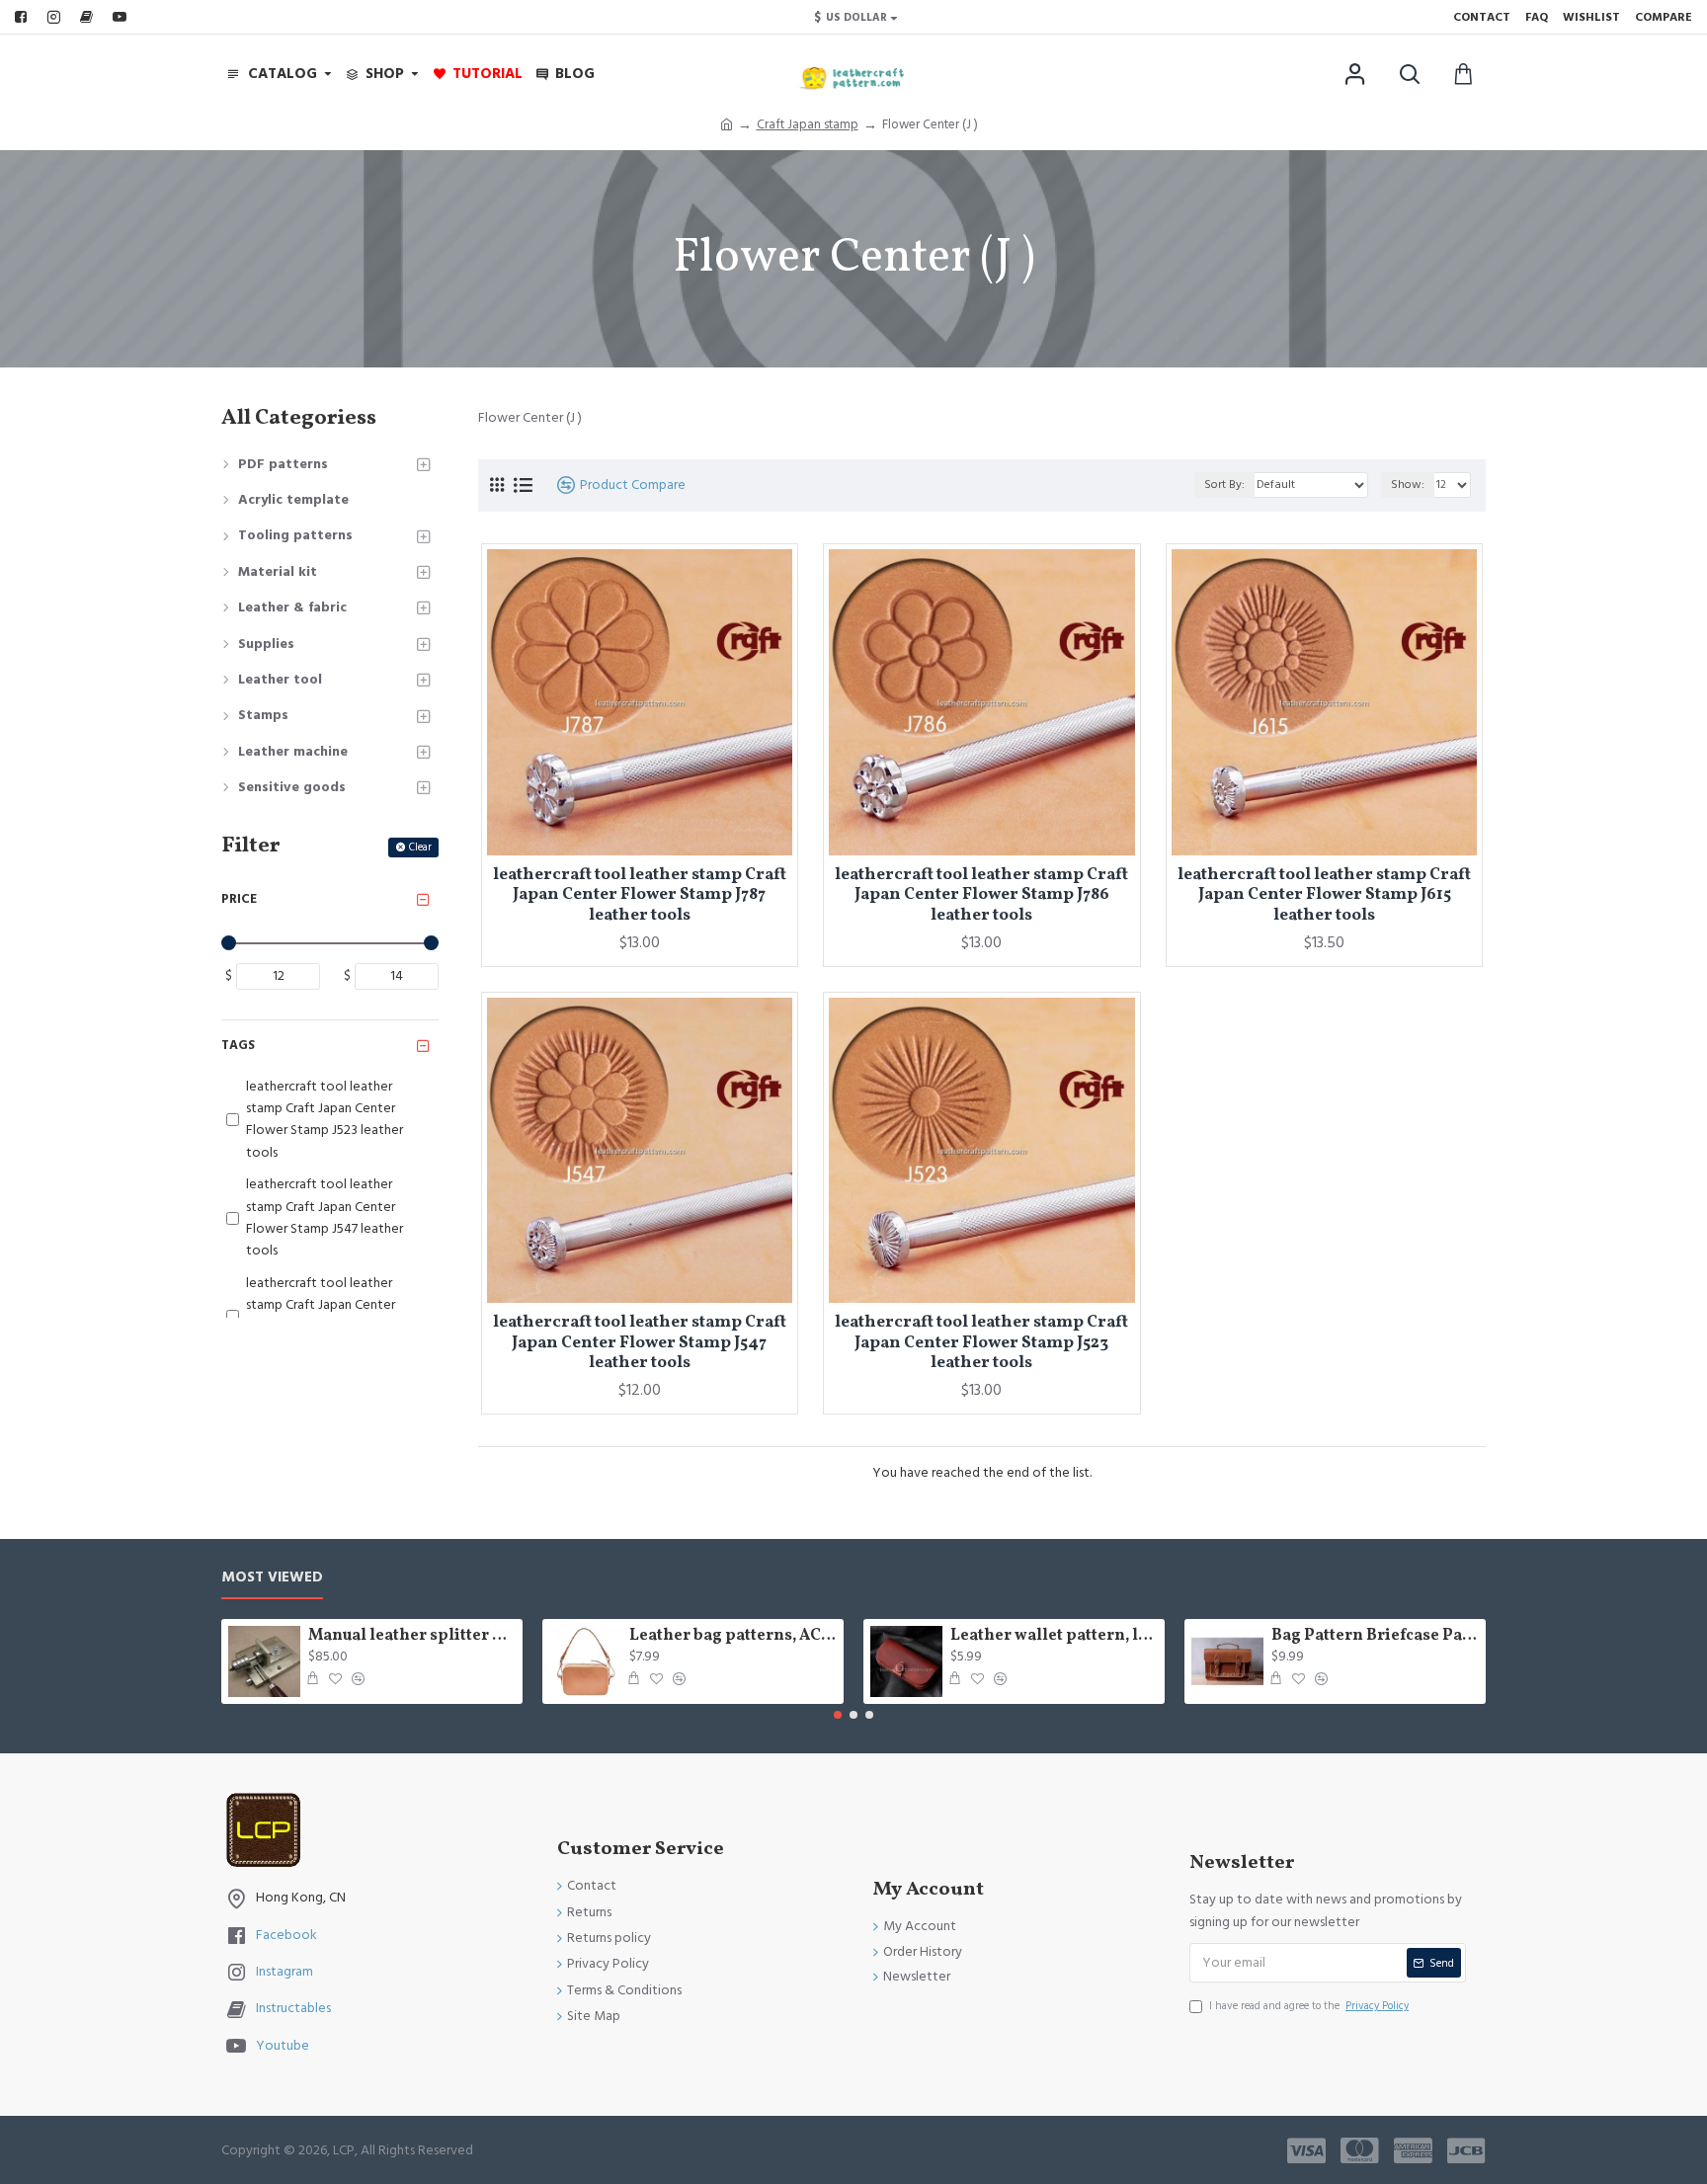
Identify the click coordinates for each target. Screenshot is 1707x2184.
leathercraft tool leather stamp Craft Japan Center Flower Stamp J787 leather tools (640, 895)
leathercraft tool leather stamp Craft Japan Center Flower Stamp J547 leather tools (640, 1343)
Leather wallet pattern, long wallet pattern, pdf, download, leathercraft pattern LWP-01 (1054, 1636)
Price (239, 899)
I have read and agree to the (1309, 2006)
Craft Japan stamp (808, 124)
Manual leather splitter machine (412, 1636)
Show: (1408, 485)
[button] (838, 1715)
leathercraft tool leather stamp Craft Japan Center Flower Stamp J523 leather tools (981, 1343)
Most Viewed (272, 1578)
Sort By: (1224, 485)
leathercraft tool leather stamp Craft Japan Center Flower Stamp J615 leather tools (1324, 895)
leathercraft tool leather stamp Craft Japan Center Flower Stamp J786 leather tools (981, 895)
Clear (420, 847)
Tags (238, 1045)
